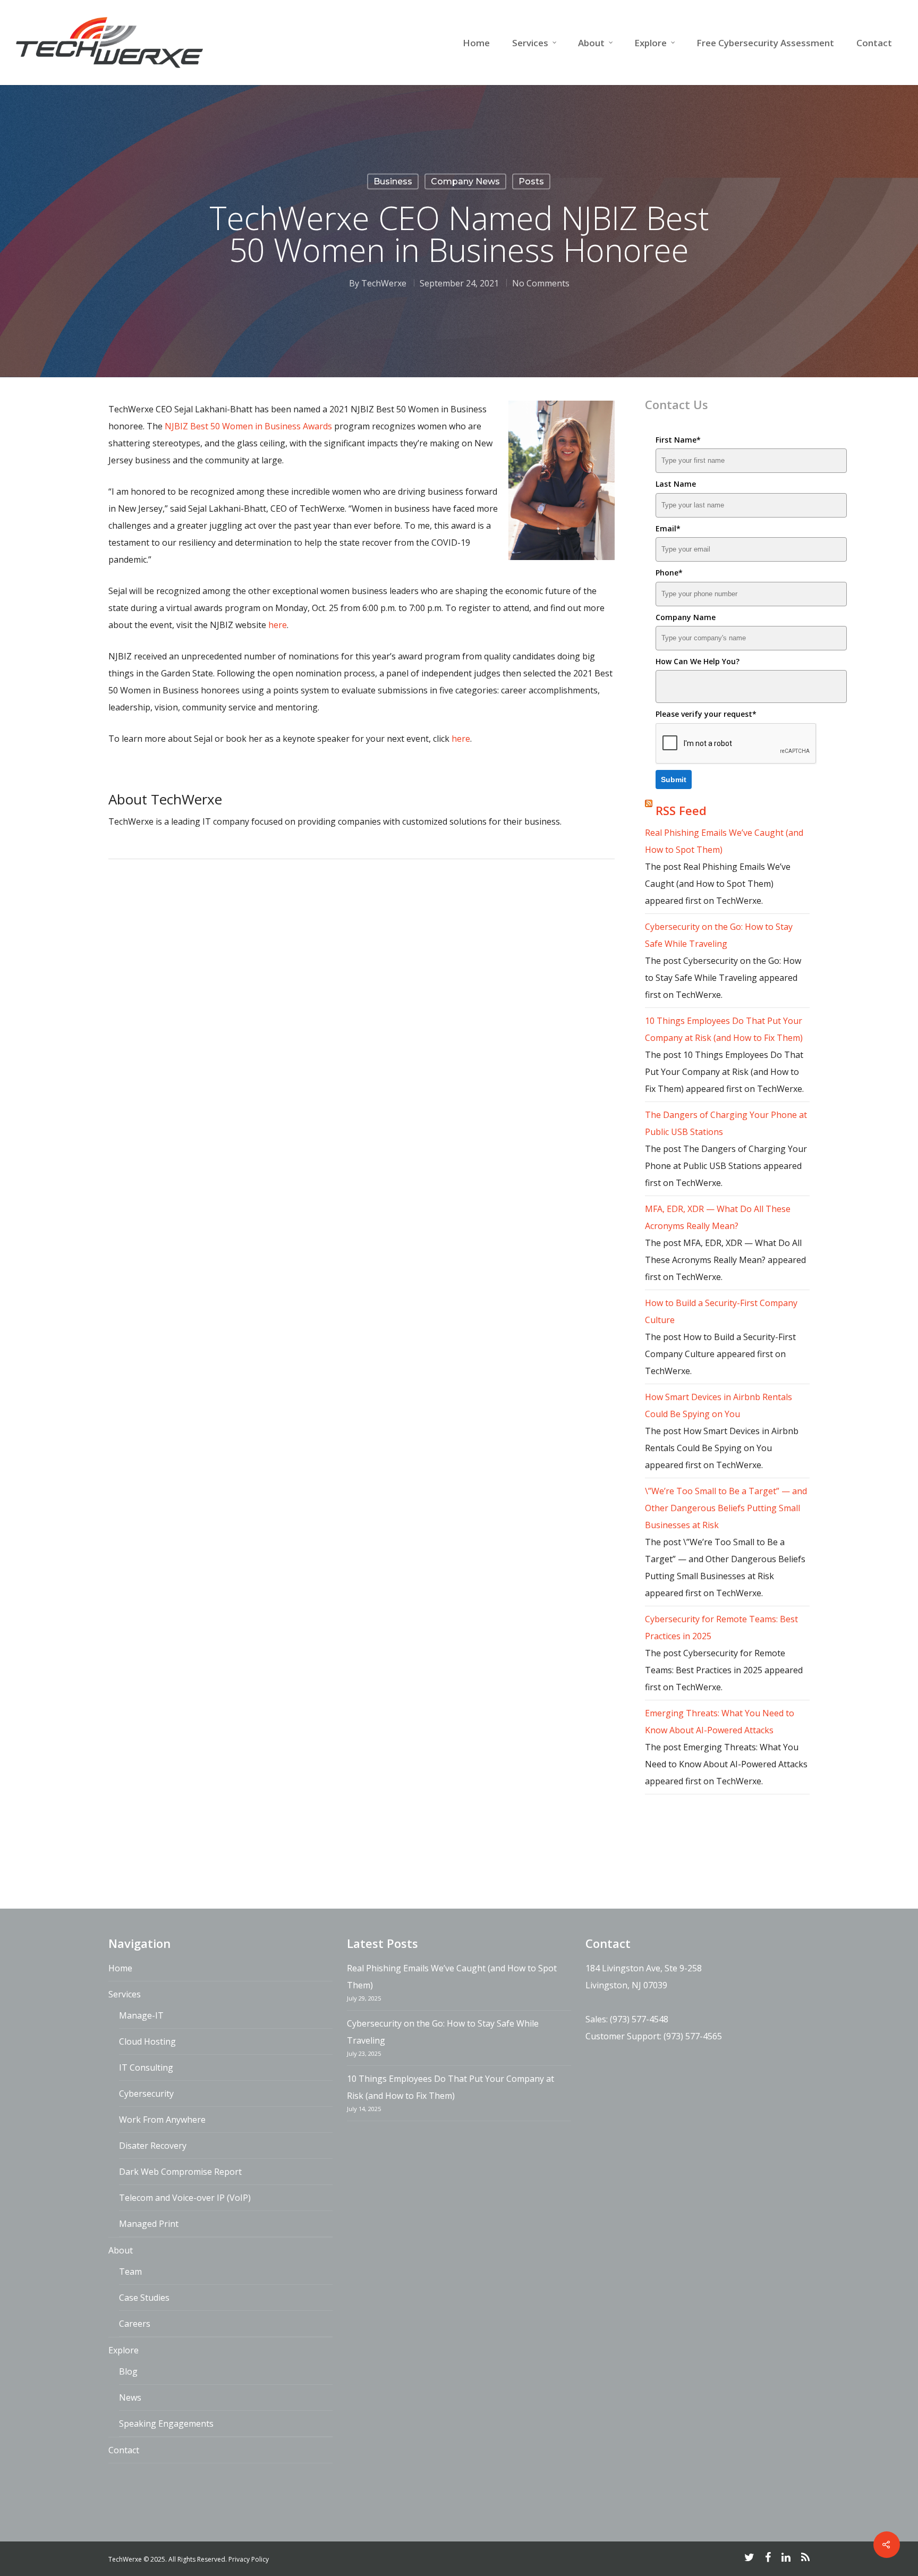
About (591, 43)
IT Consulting (146, 2067)
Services (530, 43)
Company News (465, 181)
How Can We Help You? (698, 661)
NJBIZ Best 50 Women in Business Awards (248, 426)
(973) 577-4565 (693, 2036)
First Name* (678, 440)
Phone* (669, 573)
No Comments (541, 283)
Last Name (676, 484)
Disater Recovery (153, 2146)
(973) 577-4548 (639, 2019)
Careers (135, 2324)
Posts (531, 181)
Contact (874, 43)
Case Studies (144, 2298)
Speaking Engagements (166, 2424)
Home (476, 43)
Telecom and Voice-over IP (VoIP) (185, 2198)
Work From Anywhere (162, 2120)
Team (130, 2272)
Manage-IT (141, 2015)
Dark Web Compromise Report (180, 2172)
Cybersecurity (146, 2094)
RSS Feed (681, 810)
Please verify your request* (706, 714)
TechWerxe (384, 283)
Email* (668, 528)
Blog (128, 2371)
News (130, 2397)
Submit (674, 779)
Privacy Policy (249, 2559)
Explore (651, 43)
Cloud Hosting (147, 2041)
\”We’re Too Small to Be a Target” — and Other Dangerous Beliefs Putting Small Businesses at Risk (726, 1508)
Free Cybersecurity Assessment (765, 43)
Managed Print (149, 2224)
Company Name (686, 617)
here (278, 625)
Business (393, 181)
